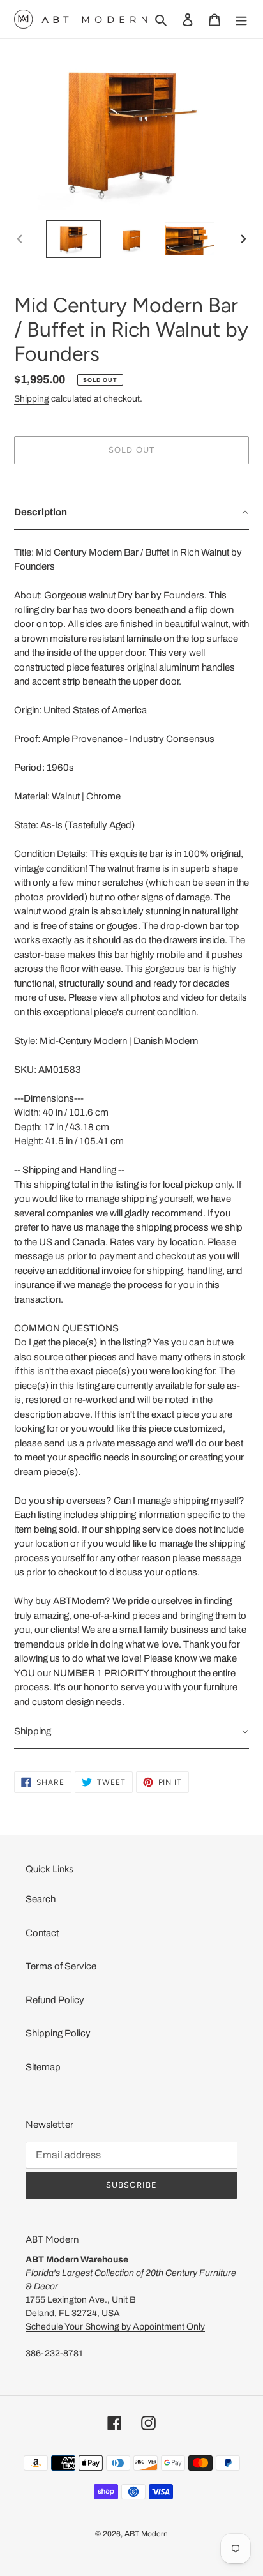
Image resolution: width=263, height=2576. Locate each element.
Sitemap (43, 2067)
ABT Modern (146, 2534)
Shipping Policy (58, 2033)
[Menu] (241, 19)
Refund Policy (55, 2000)
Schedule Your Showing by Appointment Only (115, 2327)
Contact (42, 1933)
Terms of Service (61, 1966)
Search (41, 1899)
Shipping (32, 399)
